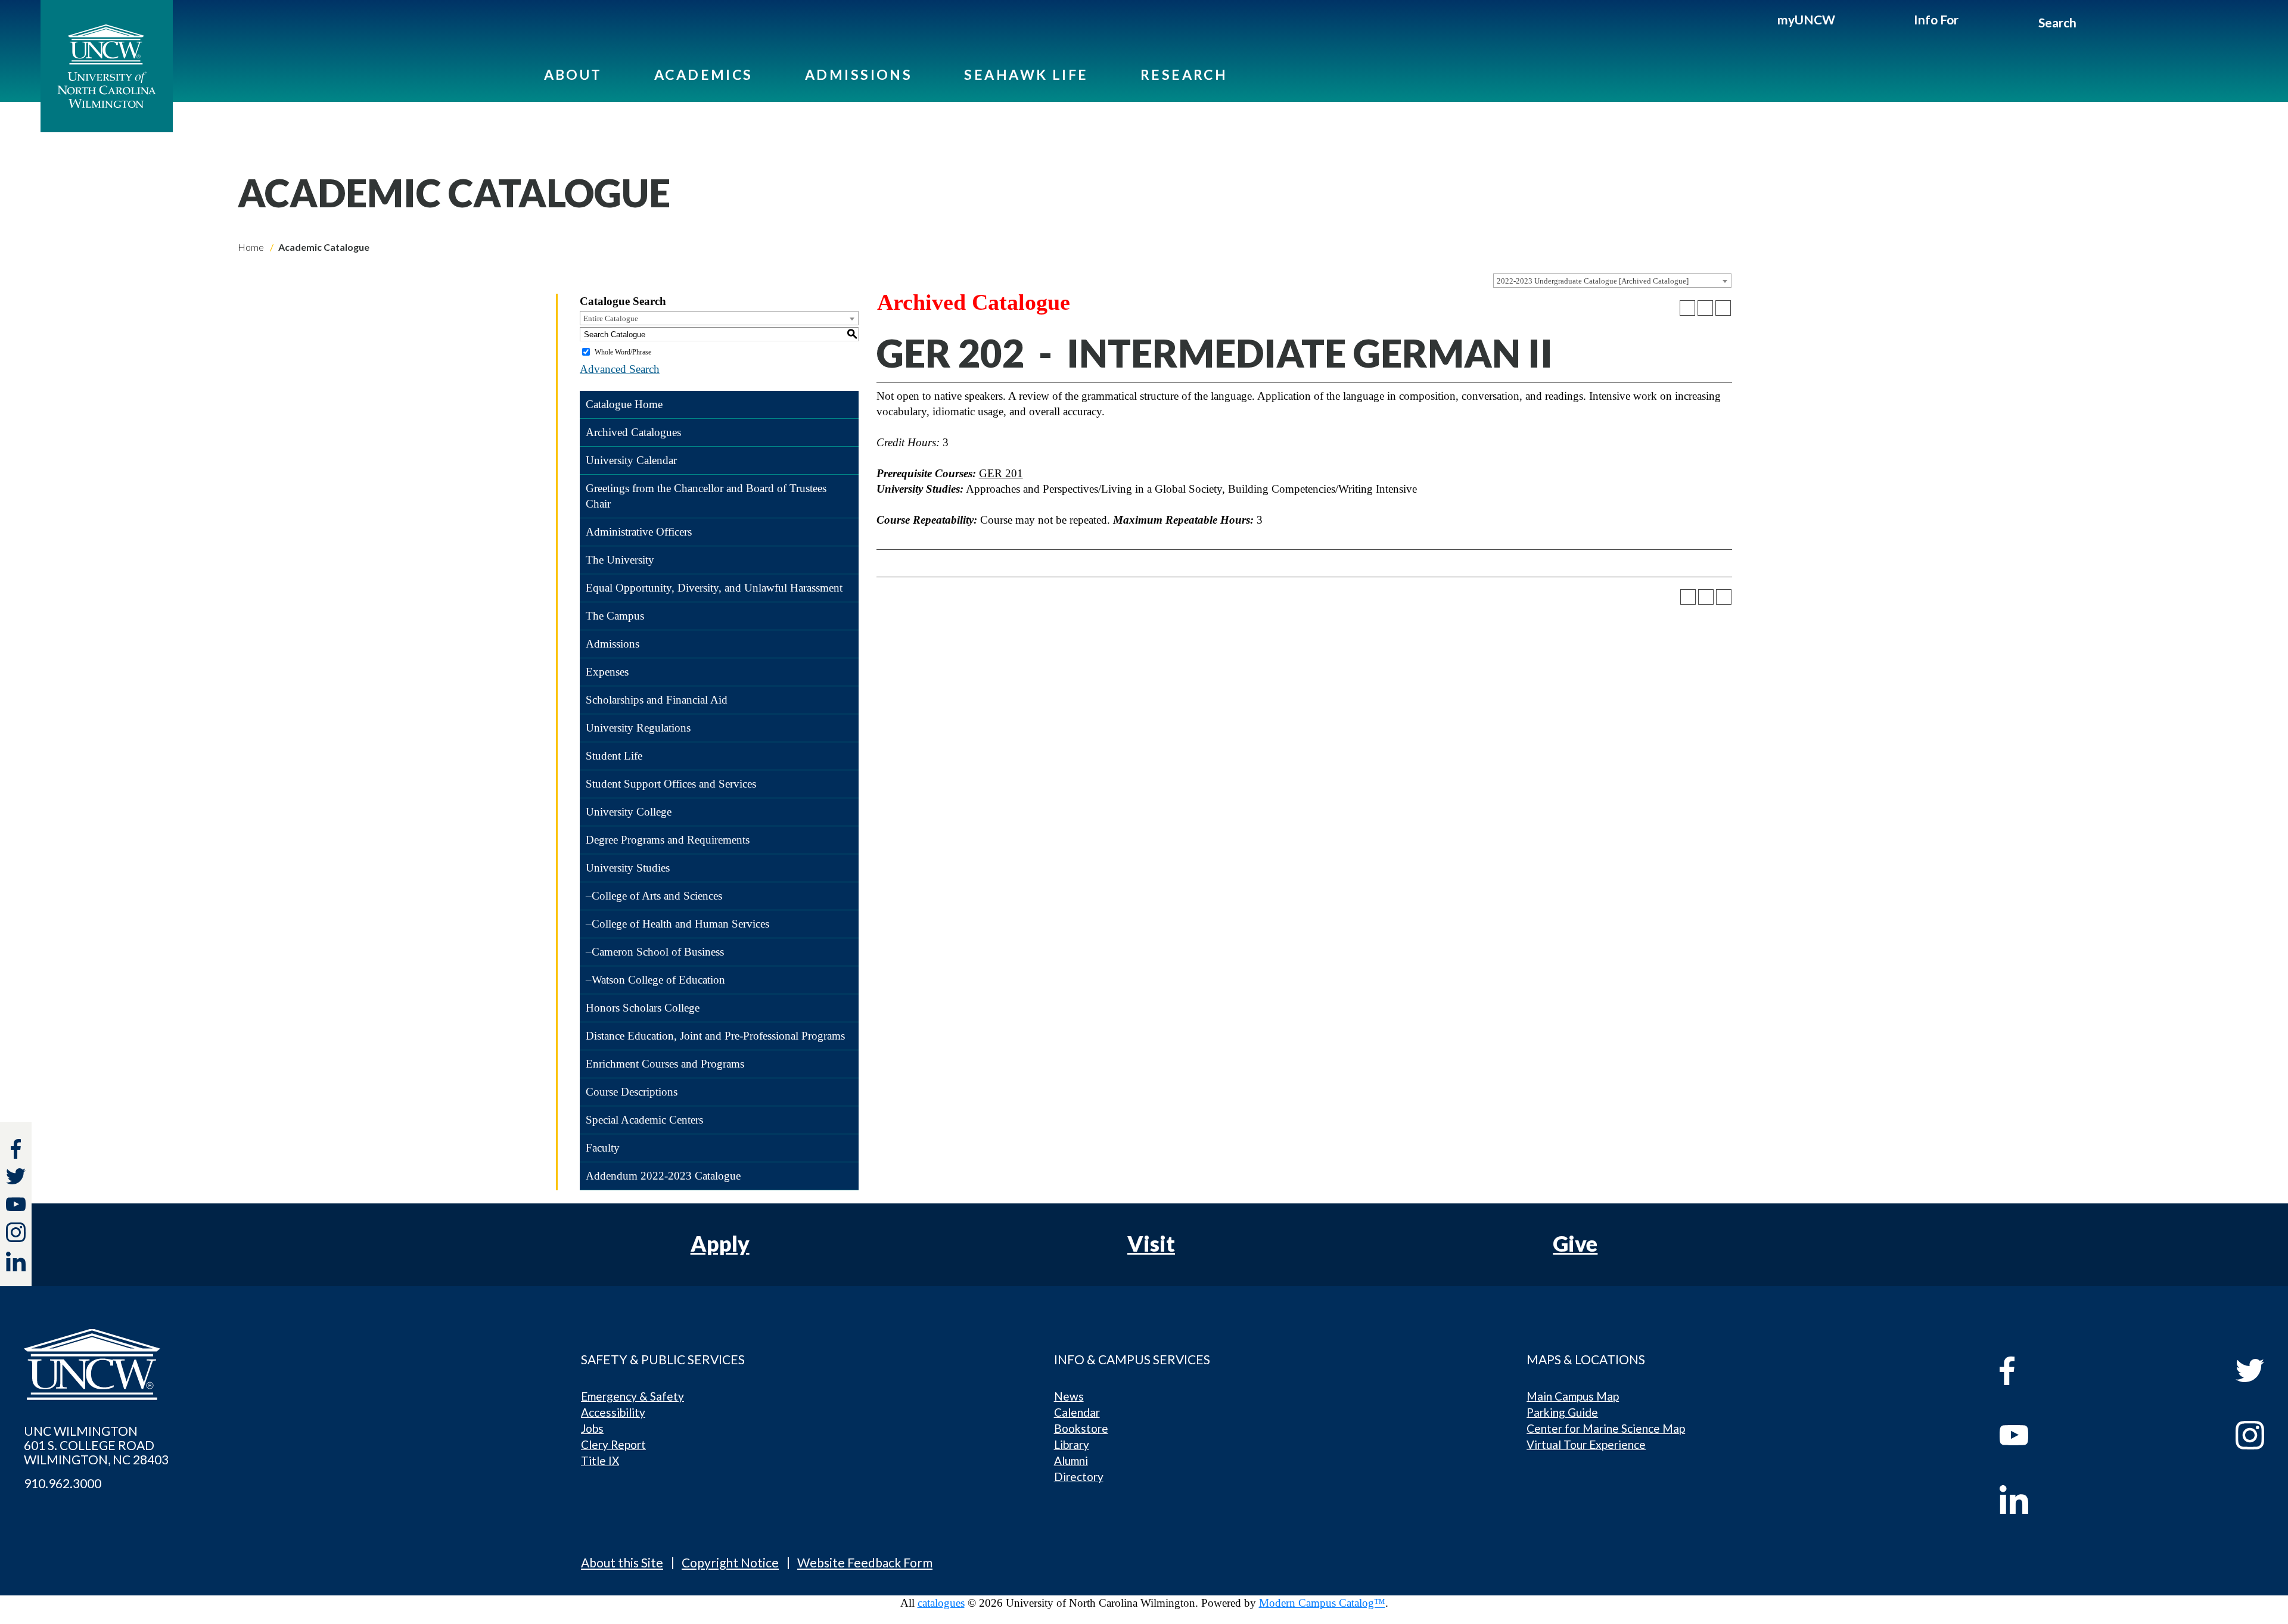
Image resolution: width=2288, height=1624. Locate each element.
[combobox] (1612, 281)
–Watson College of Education (655, 980)
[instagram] (16, 1232)
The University (620, 560)
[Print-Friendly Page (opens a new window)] (1705, 308)
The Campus (615, 616)
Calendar (1077, 1412)
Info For (1936, 19)
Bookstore (1081, 1428)
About (573, 74)
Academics (704, 74)
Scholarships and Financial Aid (657, 700)
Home (251, 247)
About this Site (622, 1562)
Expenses (607, 672)
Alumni (1071, 1460)
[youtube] (2066, 1435)
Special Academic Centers (644, 1120)
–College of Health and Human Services (677, 924)
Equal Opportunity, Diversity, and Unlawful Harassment (714, 588)
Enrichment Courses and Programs (665, 1064)
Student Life (614, 756)
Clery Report (613, 1444)
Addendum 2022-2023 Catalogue (663, 1176)
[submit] (2090, 24)
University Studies (628, 868)
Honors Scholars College (643, 1008)
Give (1575, 1243)
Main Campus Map (1573, 1396)
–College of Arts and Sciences (654, 896)
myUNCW (1806, 19)
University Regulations (638, 728)
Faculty (603, 1148)
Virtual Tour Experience (1586, 1444)
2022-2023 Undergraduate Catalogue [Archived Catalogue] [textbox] (1593, 281)
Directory (1079, 1477)
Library (1072, 1444)
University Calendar (631, 460)
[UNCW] (107, 66)
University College (629, 812)
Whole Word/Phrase (623, 352)
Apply (720, 1243)
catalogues (941, 1603)
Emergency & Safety (632, 1396)
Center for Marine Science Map (1606, 1428)
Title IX (600, 1460)
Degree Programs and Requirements (668, 840)
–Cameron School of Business (655, 952)
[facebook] (2066, 1371)
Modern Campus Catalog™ (1322, 1603)
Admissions (859, 74)
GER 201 (1001, 473)
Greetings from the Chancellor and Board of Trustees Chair (706, 496)
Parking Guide (1562, 1412)
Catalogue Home (624, 404)
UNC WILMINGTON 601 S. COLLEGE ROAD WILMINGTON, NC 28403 (96, 1445)
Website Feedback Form (865, 1562)
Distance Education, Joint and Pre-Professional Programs (715, 1036)
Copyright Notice (730, 1562)
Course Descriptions (632, 1092)
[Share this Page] (1687, 308)
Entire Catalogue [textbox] (611, 318)
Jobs (592, 1428)
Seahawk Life (1026, 74)
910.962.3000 (63, 1483)
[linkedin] (2066, 1499)
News (1069, 1396)
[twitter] (16, 1178)
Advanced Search (620, 369)
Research (1184, 74)
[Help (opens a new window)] (1723, 308)
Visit (1151, 1243)
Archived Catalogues (633, 432)
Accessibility (613, 1412)
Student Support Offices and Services (671, 784)
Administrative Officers (639, 532)
